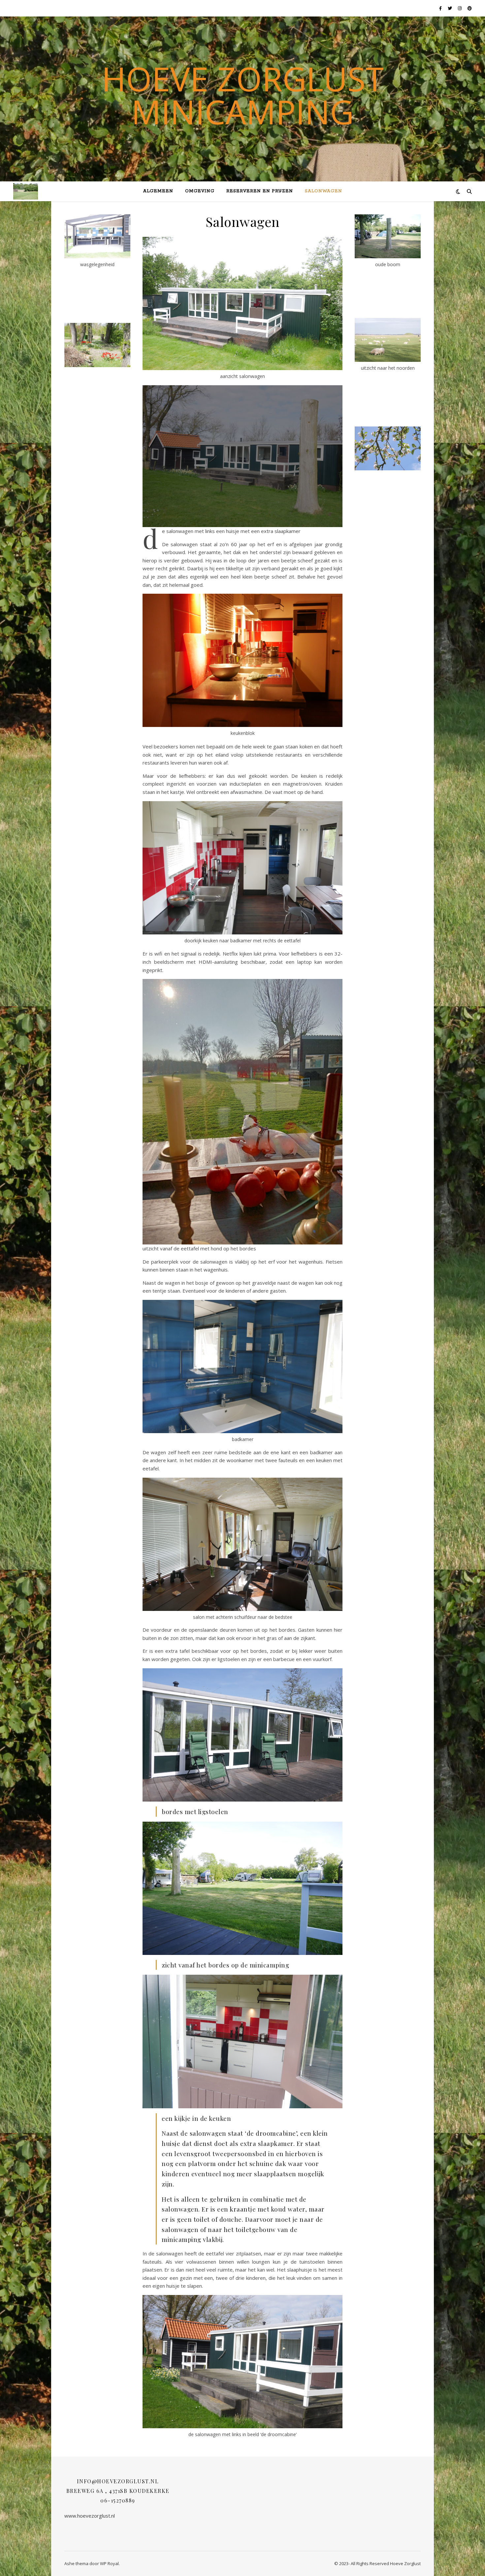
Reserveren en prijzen (260, 191)
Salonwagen (323, 191)
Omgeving (200, 191)
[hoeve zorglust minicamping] (26, 191)
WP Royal (109, 2563)
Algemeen (158, 191)
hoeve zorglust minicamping (243, 95)
